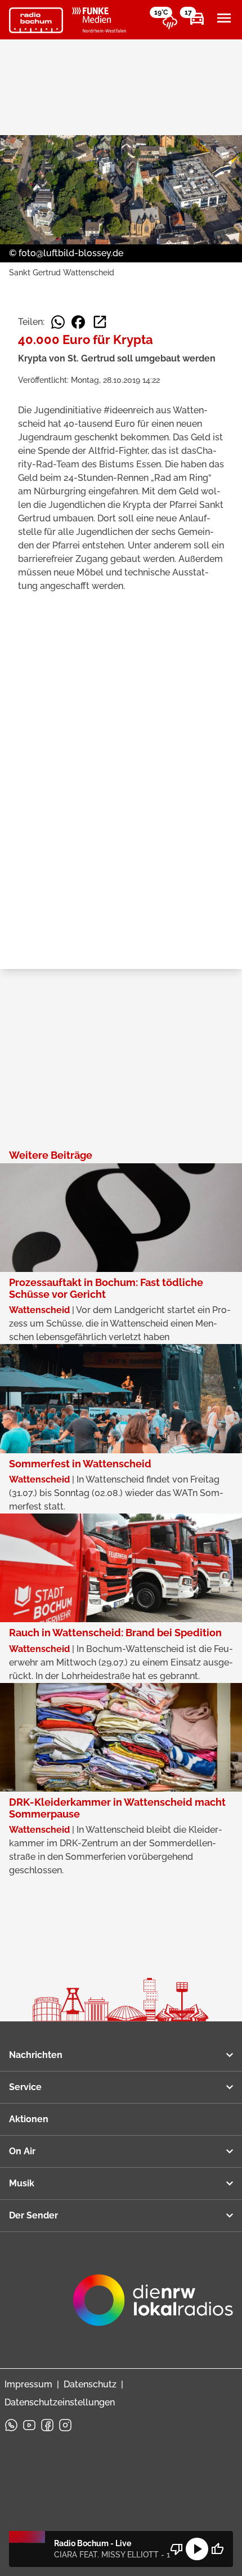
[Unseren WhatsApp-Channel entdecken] (11, 2425)
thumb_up (217, 2549)
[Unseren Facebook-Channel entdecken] (47, 2425)
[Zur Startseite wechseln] (36, 20)
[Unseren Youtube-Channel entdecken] (29, 2425)
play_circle (197, 2549)
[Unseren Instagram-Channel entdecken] (65, 2425)
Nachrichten (36, 2055)
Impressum (28, 2384)
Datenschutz (90, 2384)
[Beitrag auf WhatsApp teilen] (58, 322)
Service (25, 2087)
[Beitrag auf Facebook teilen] (78, 322)
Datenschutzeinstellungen (60, 2402)
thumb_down (177, 2549)
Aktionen (29, 2119)
